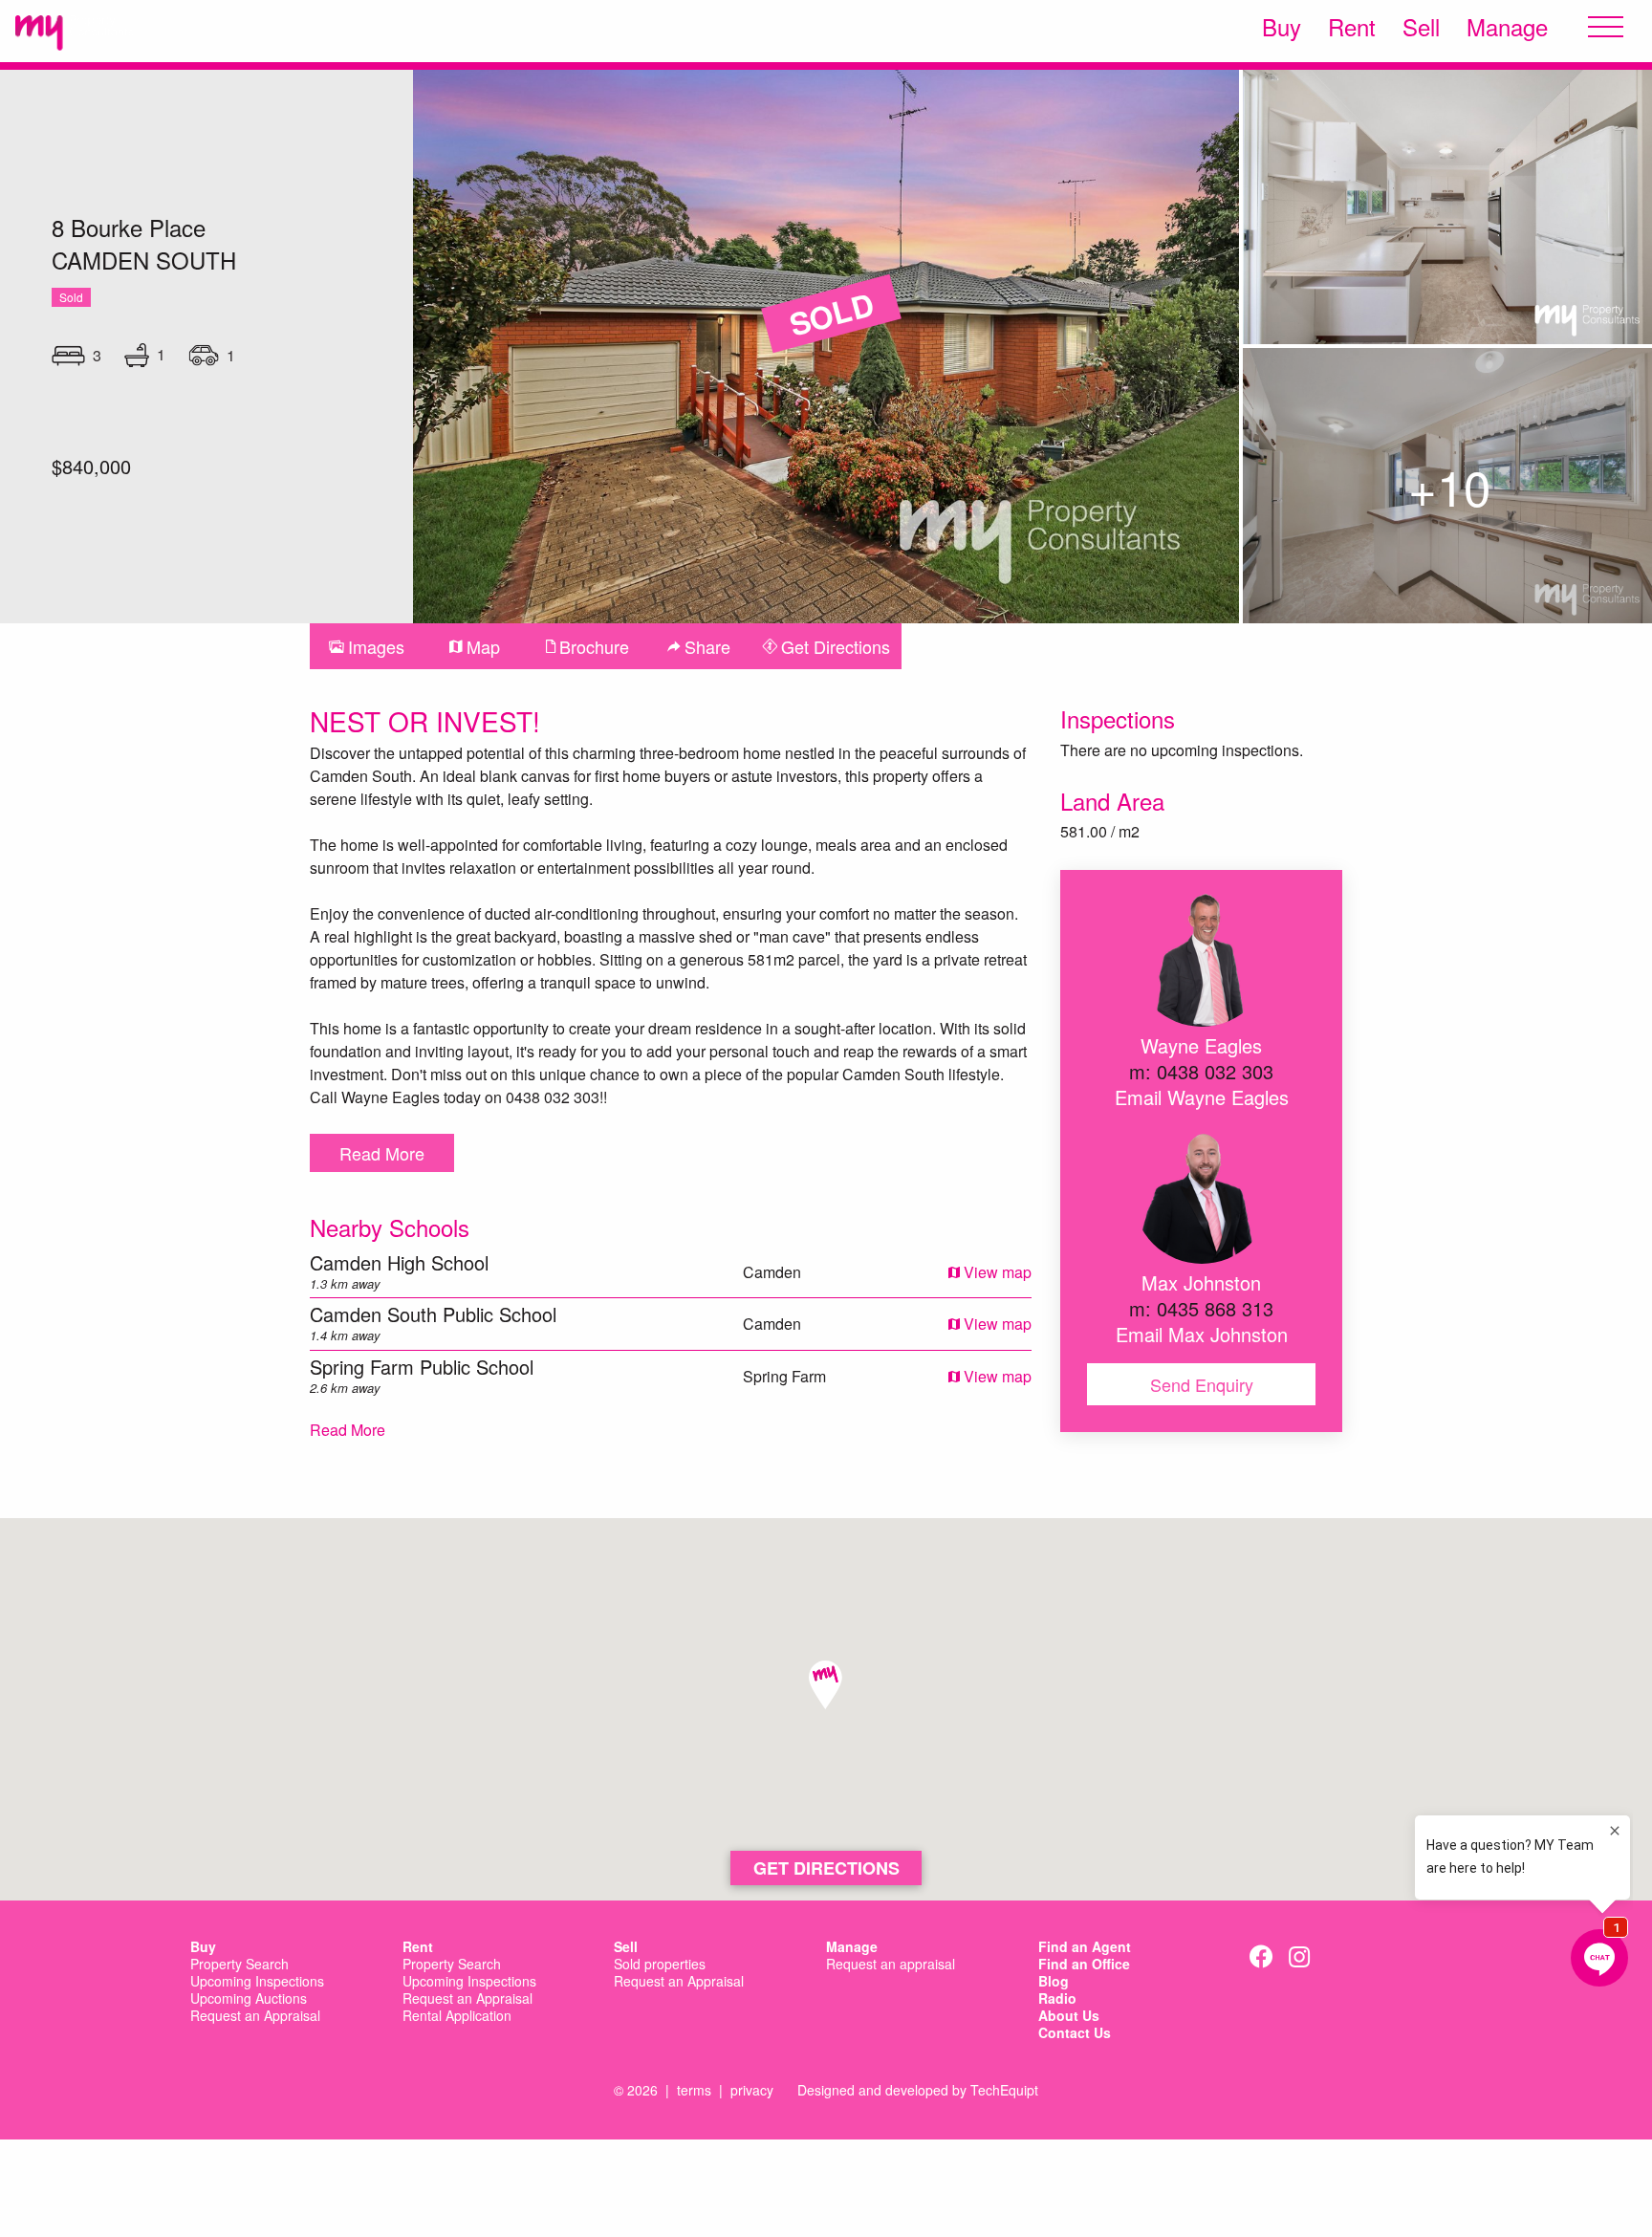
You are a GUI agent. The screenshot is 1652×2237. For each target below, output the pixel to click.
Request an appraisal (891, 1965)
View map (996, 1272)
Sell (1421, 27)
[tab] (367, 646)
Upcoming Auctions (249, 1999)
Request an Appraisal (255, 2016)
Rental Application (457, 2016)
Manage (1507, 27)
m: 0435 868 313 (1201, 1308)
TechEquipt (1004, 2090)
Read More (382, 1153)
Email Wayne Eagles (1202, 1097)
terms (694, 2090)
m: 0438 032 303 (1201, 1071)
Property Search (239, 1965)
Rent (1352, 27)
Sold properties (660, 1965)
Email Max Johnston (1202, 1334)
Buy (1282, 27)
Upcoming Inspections (257, 1982)
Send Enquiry (1202, 1384)
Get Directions (826, 1868)
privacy (752, 2090)
